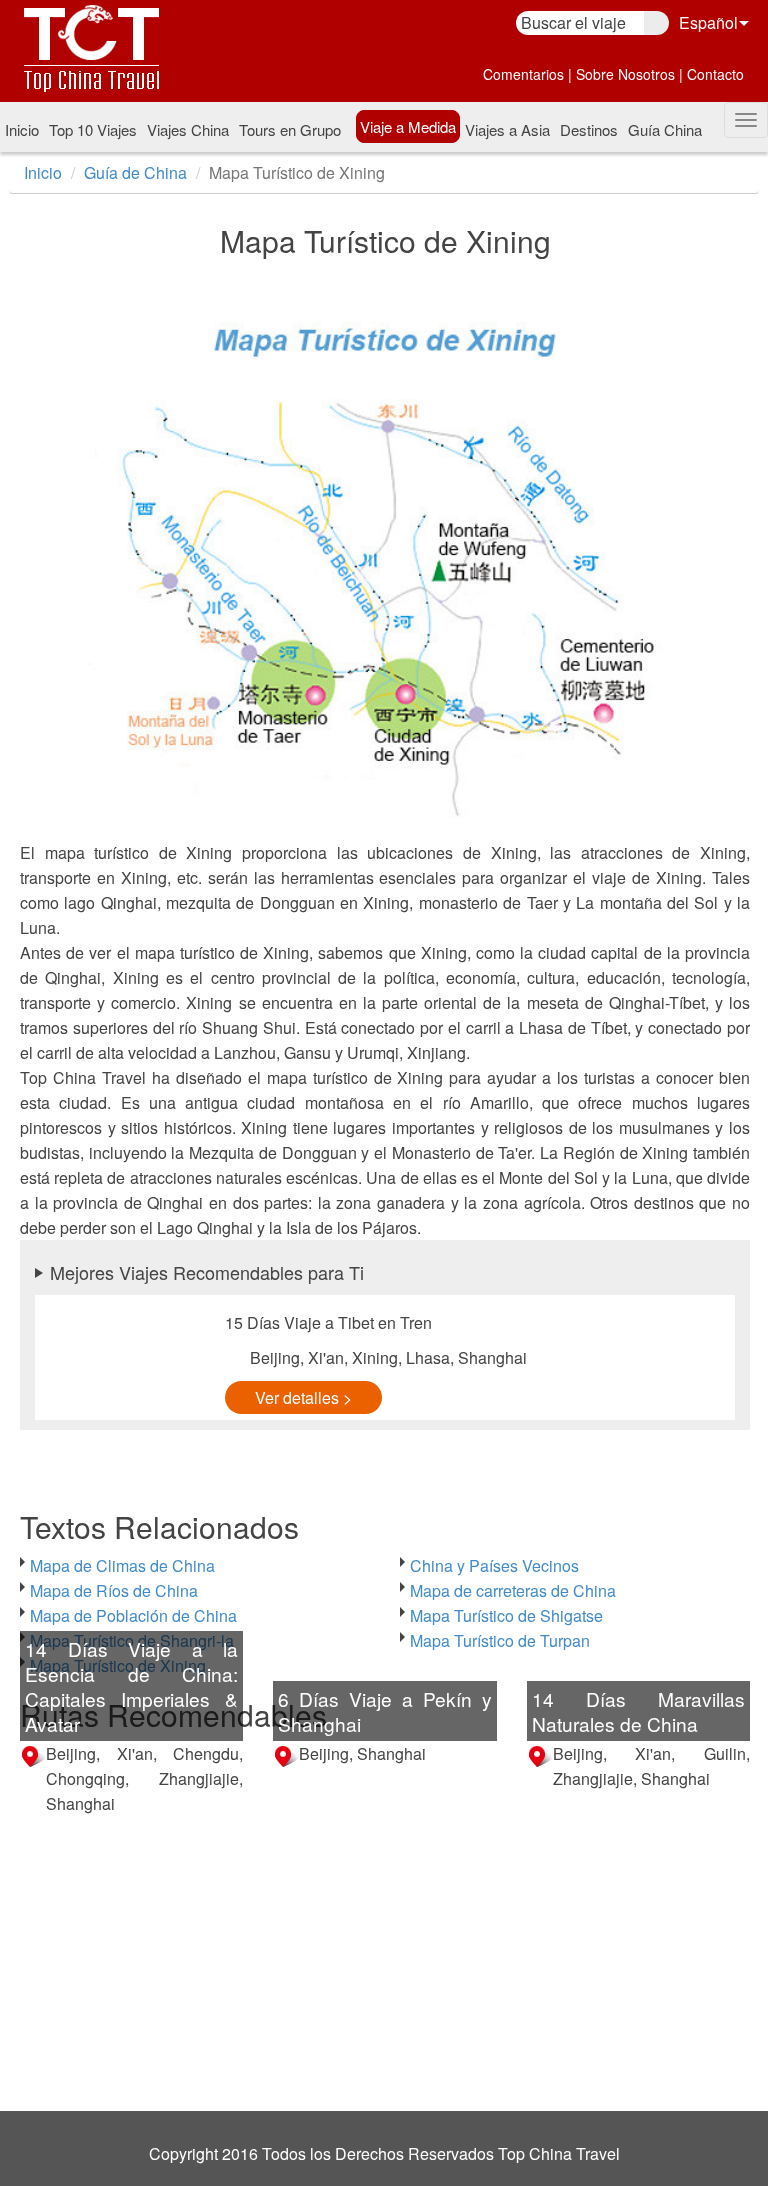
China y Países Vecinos (494, 1565)
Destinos (589, 129)
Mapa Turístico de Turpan (500, 1640)
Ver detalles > (303, 1397)
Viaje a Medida (408, 126)
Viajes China (188, 129)
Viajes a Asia (507, 129)
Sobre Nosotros (625, 74)
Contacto (715, 74)
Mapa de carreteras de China (513, 1590)
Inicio (22, 129)
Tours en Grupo (290, 129)
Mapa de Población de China (133, 1615)
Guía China (665, 129)
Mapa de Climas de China (122, 1565)
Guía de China (135, 172)
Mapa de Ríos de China (114, 1590)
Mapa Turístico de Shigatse (506, 1615)
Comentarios (523, 74)
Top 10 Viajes (93, 129)
